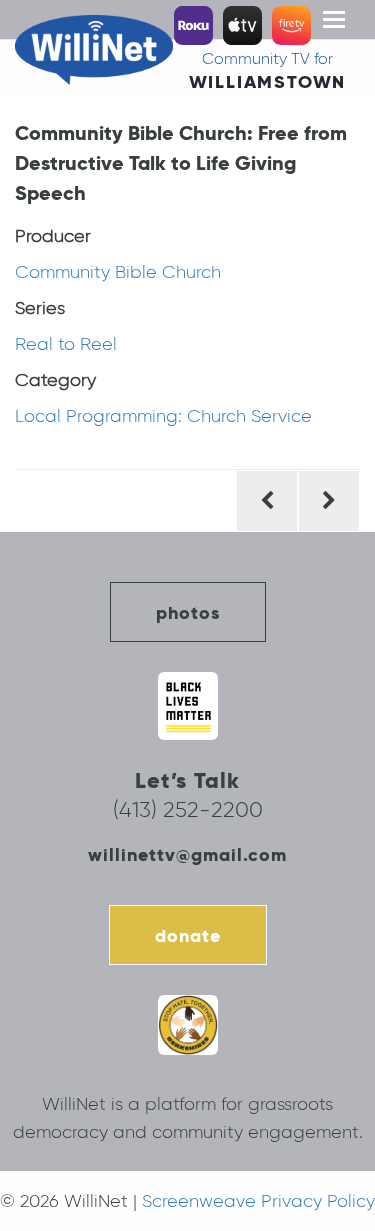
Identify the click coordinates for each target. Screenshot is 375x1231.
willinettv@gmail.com (187, 854)
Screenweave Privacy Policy (258, 1201)
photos (188, 612)
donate (188, 935)
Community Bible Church (118, 272)
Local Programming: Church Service (163, 416)
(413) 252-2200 (188, 809)
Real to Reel (66, 344)
